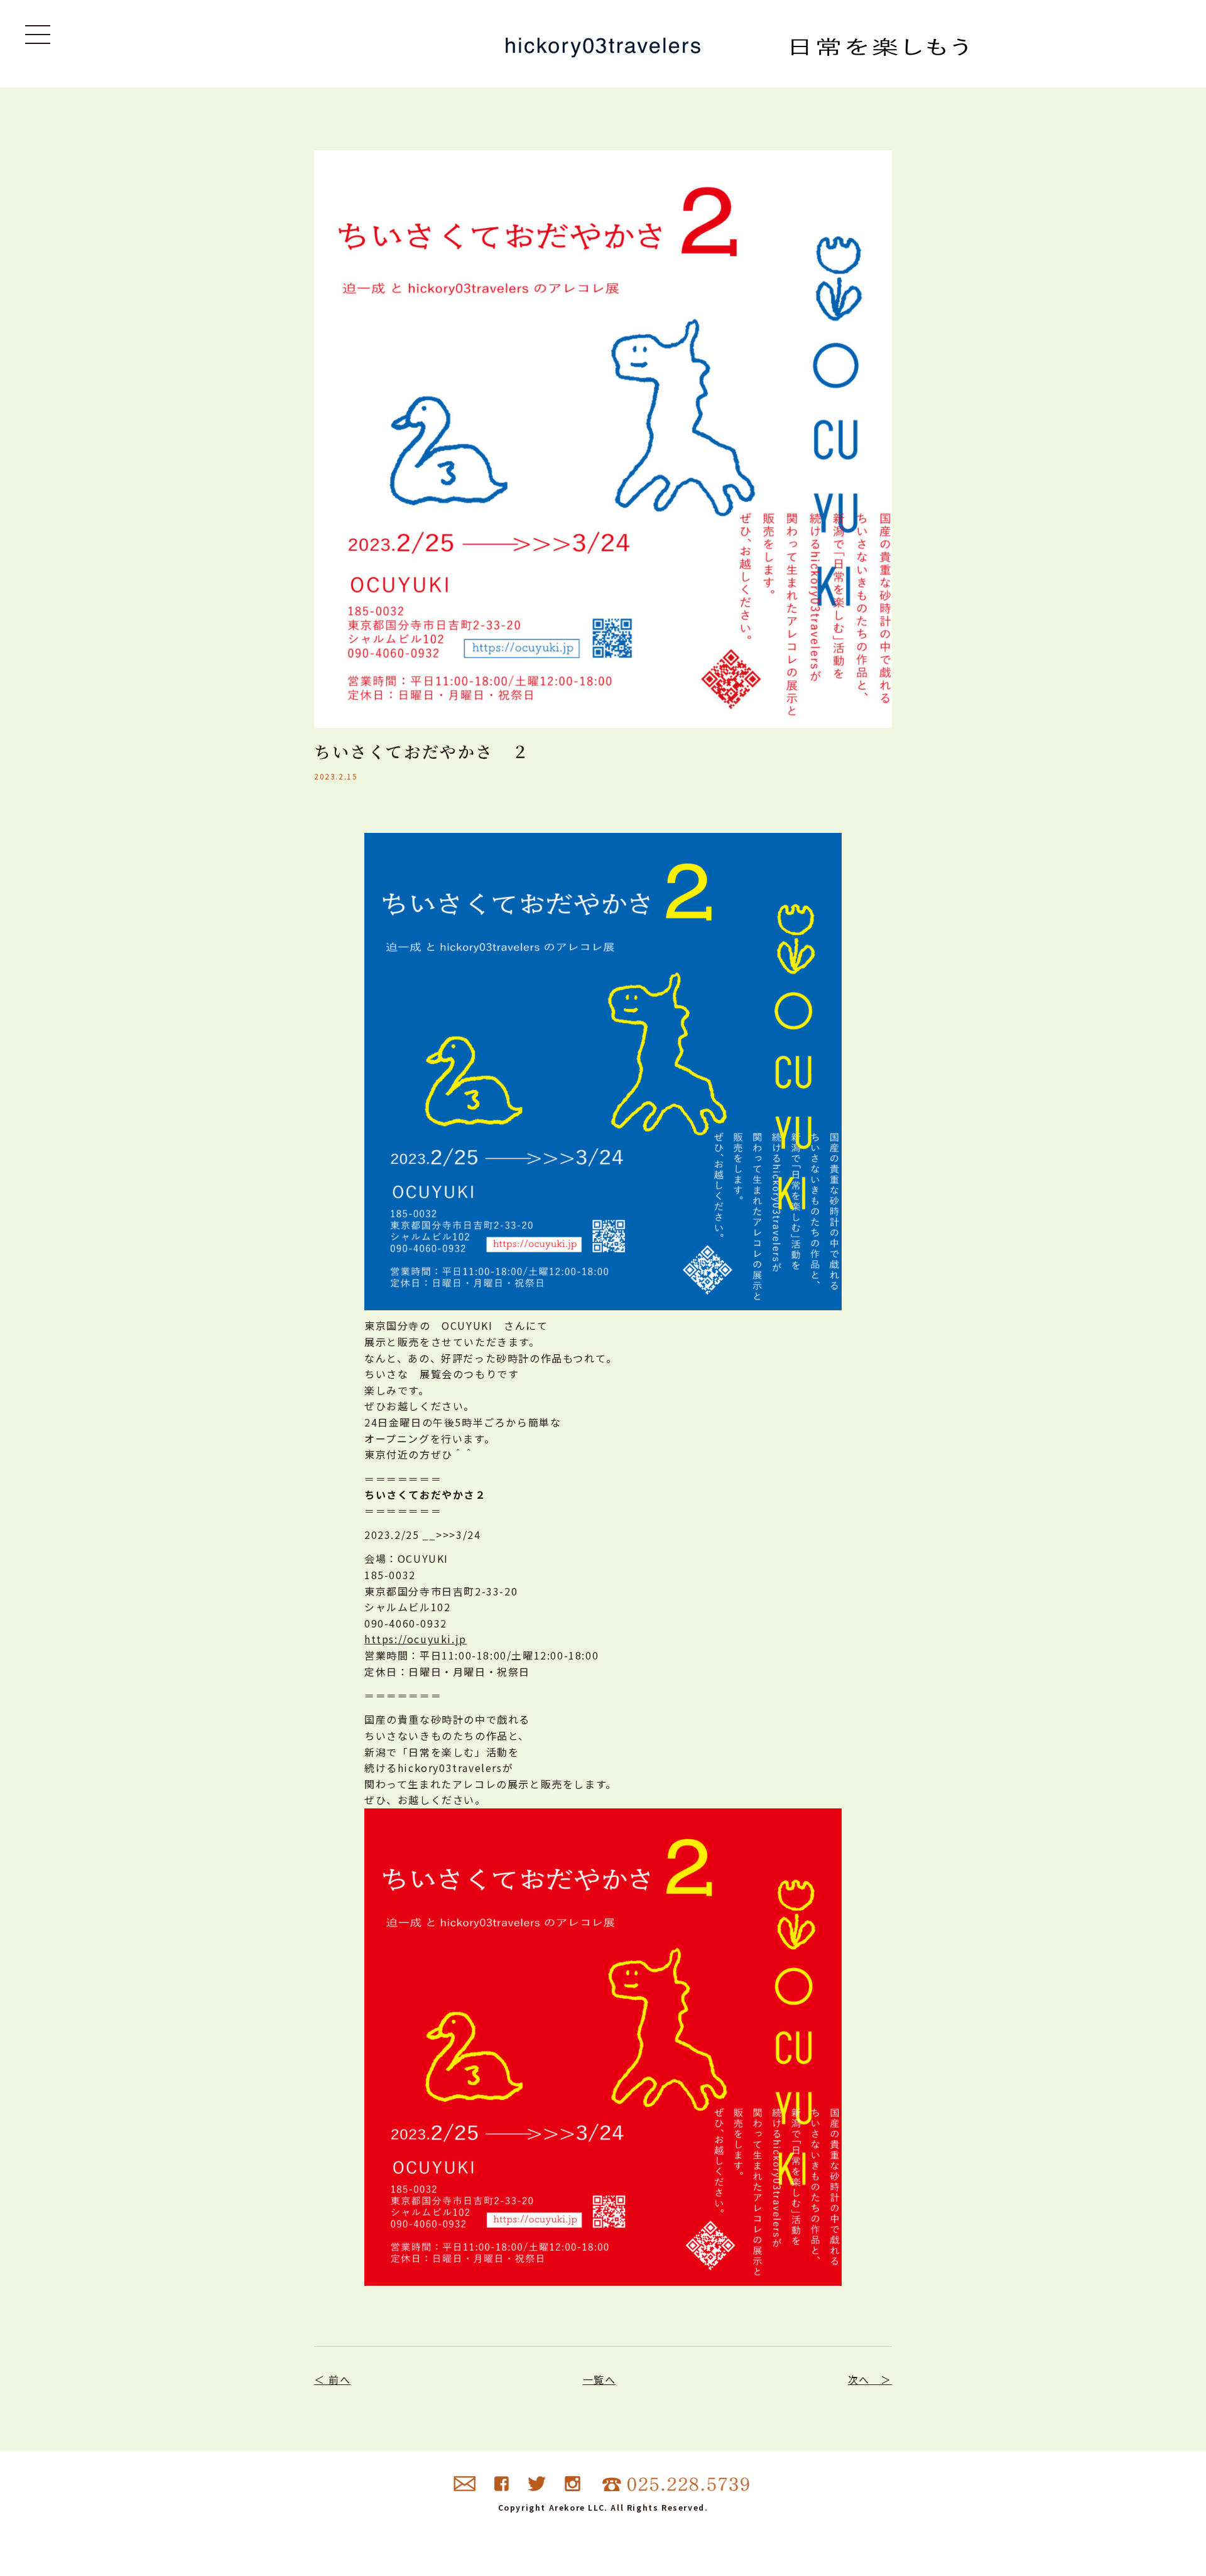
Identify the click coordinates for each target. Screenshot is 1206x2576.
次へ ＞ (870, 2379)
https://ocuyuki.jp (416, 1639)
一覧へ (600, 2379)
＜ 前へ (332, 2379)
